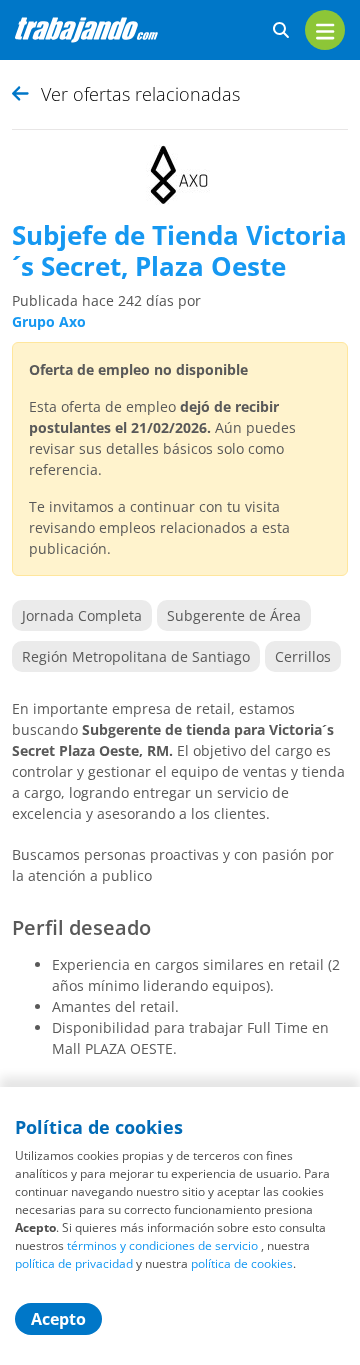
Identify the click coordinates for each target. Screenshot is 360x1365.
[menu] (325, 30)
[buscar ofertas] (281, 30)
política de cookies (242, 1263)
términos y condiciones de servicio (162, 1245)
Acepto (58, 1319)
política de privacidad (74, 1263)
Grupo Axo (49, 321)
